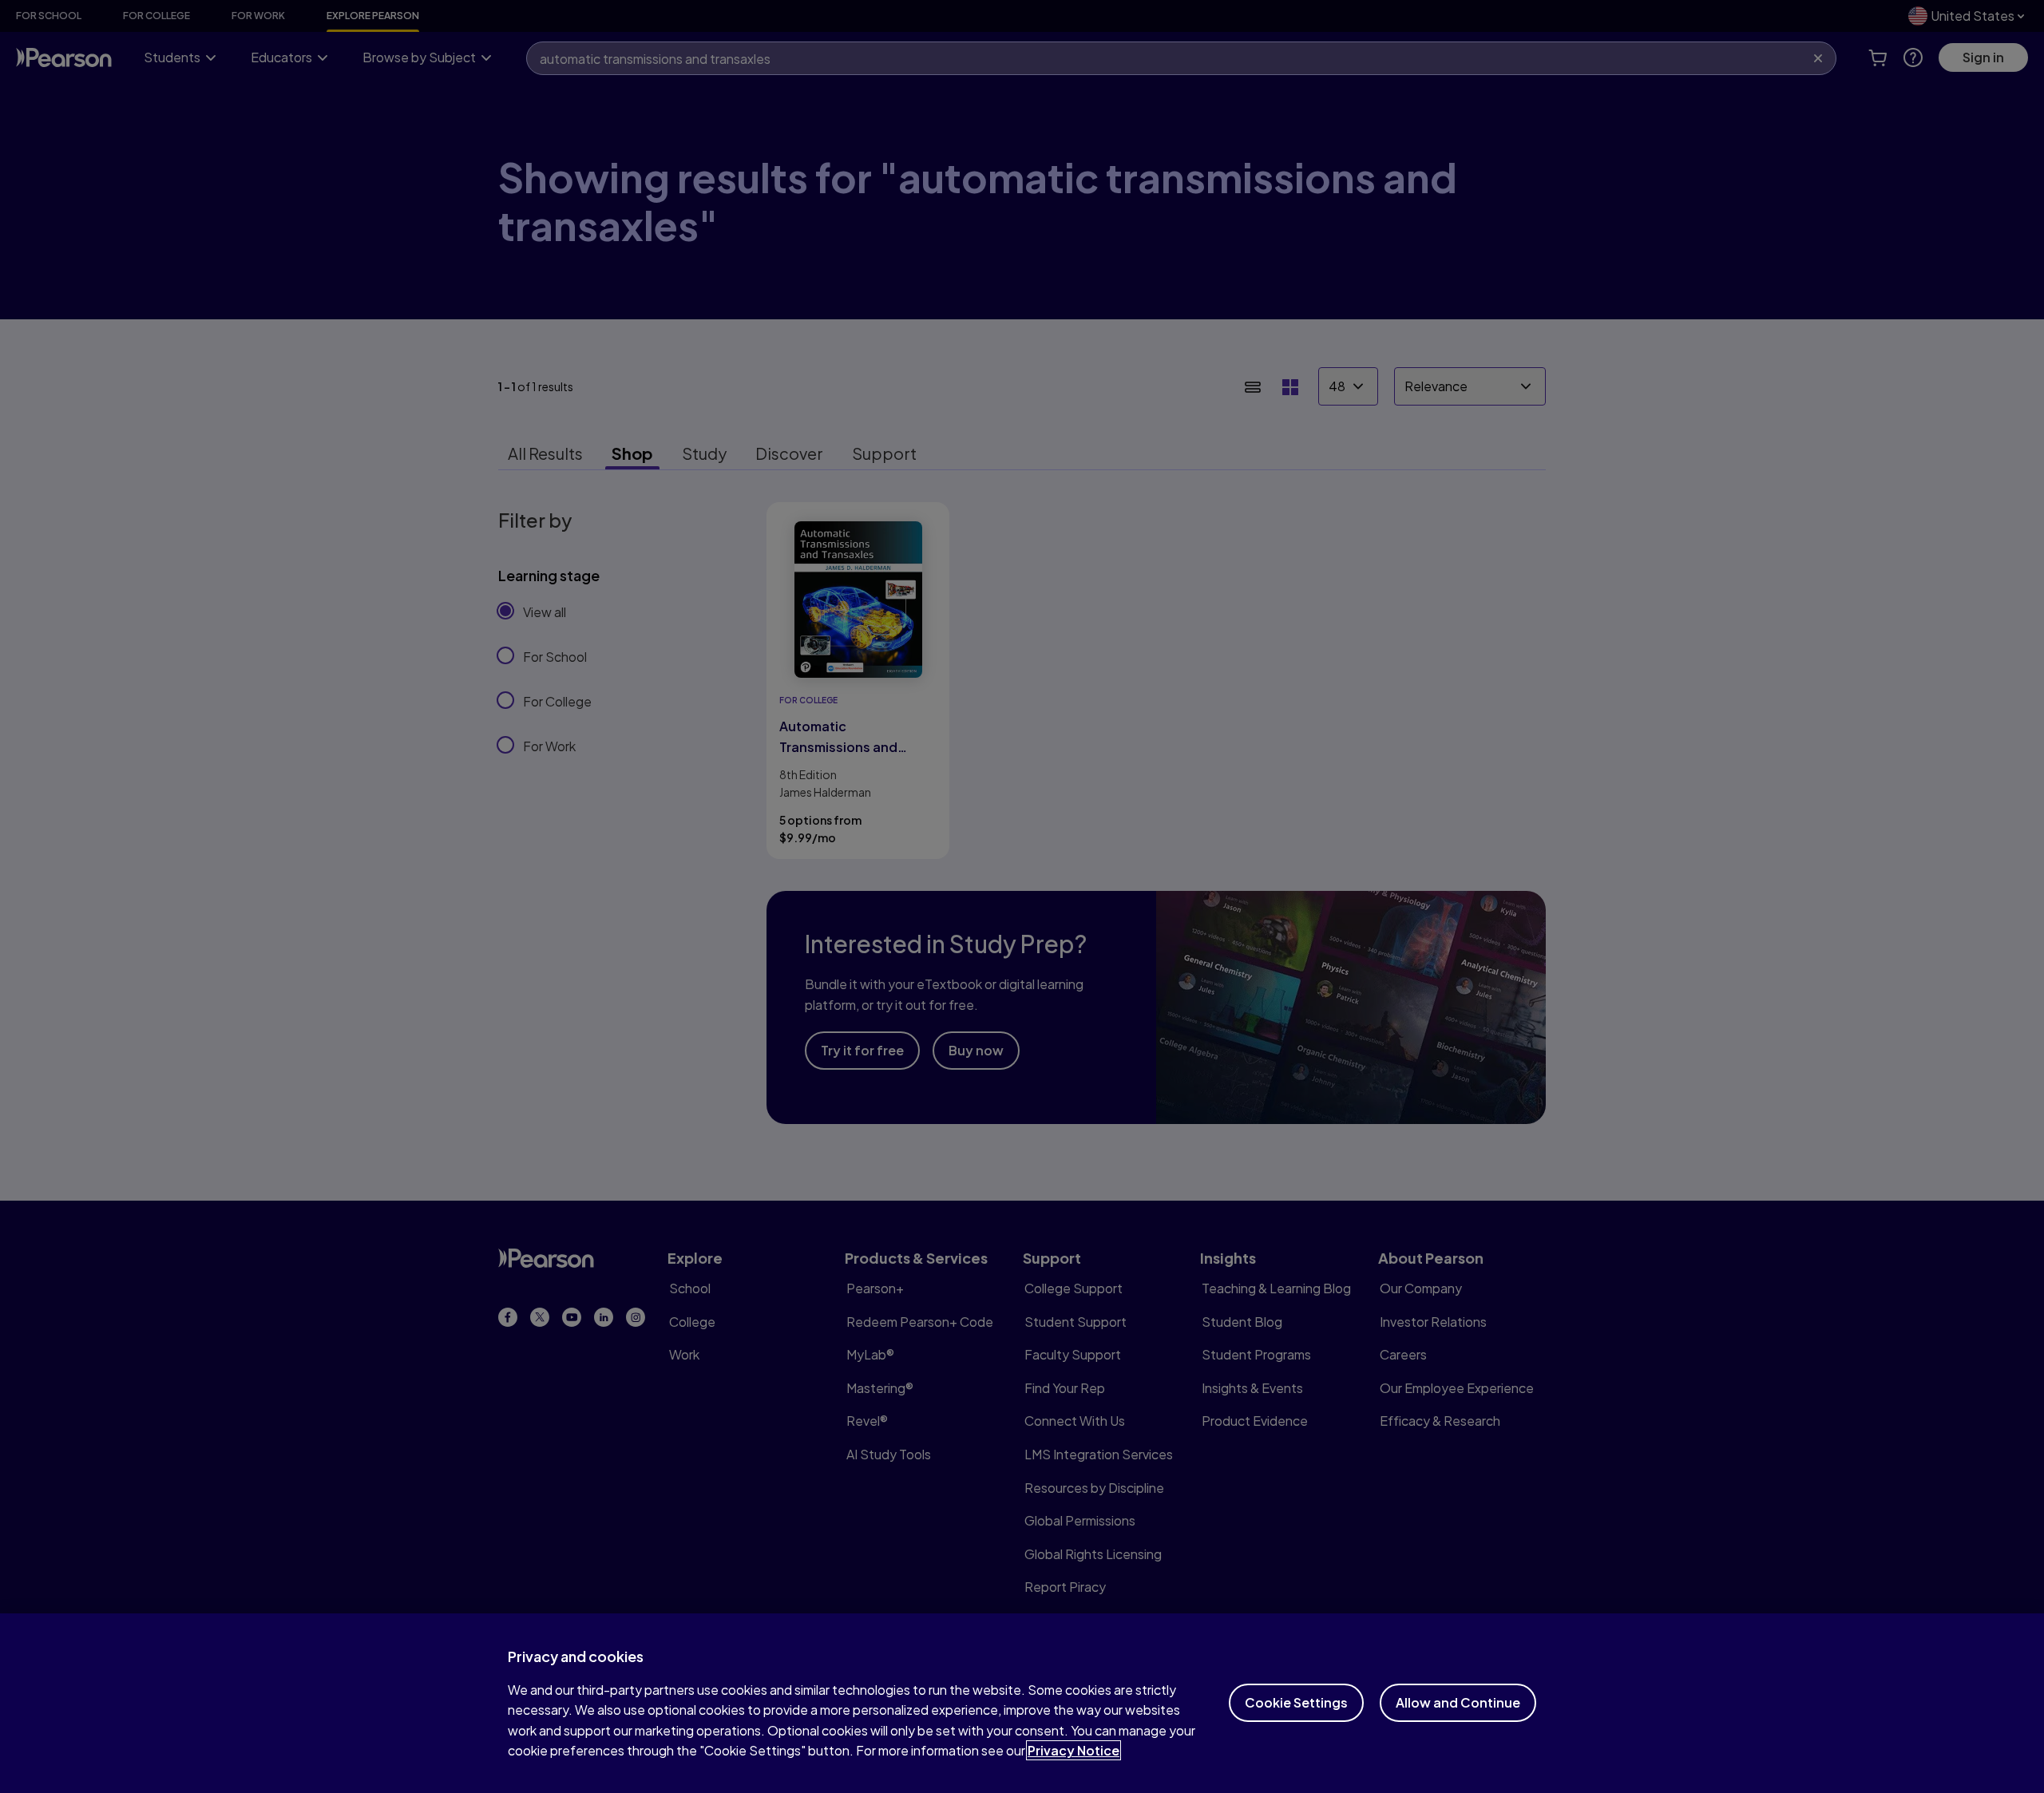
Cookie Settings (1296, 1702)
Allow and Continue (1458, 1702)
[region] (1022, 1703)
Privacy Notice (1073, 1750)
